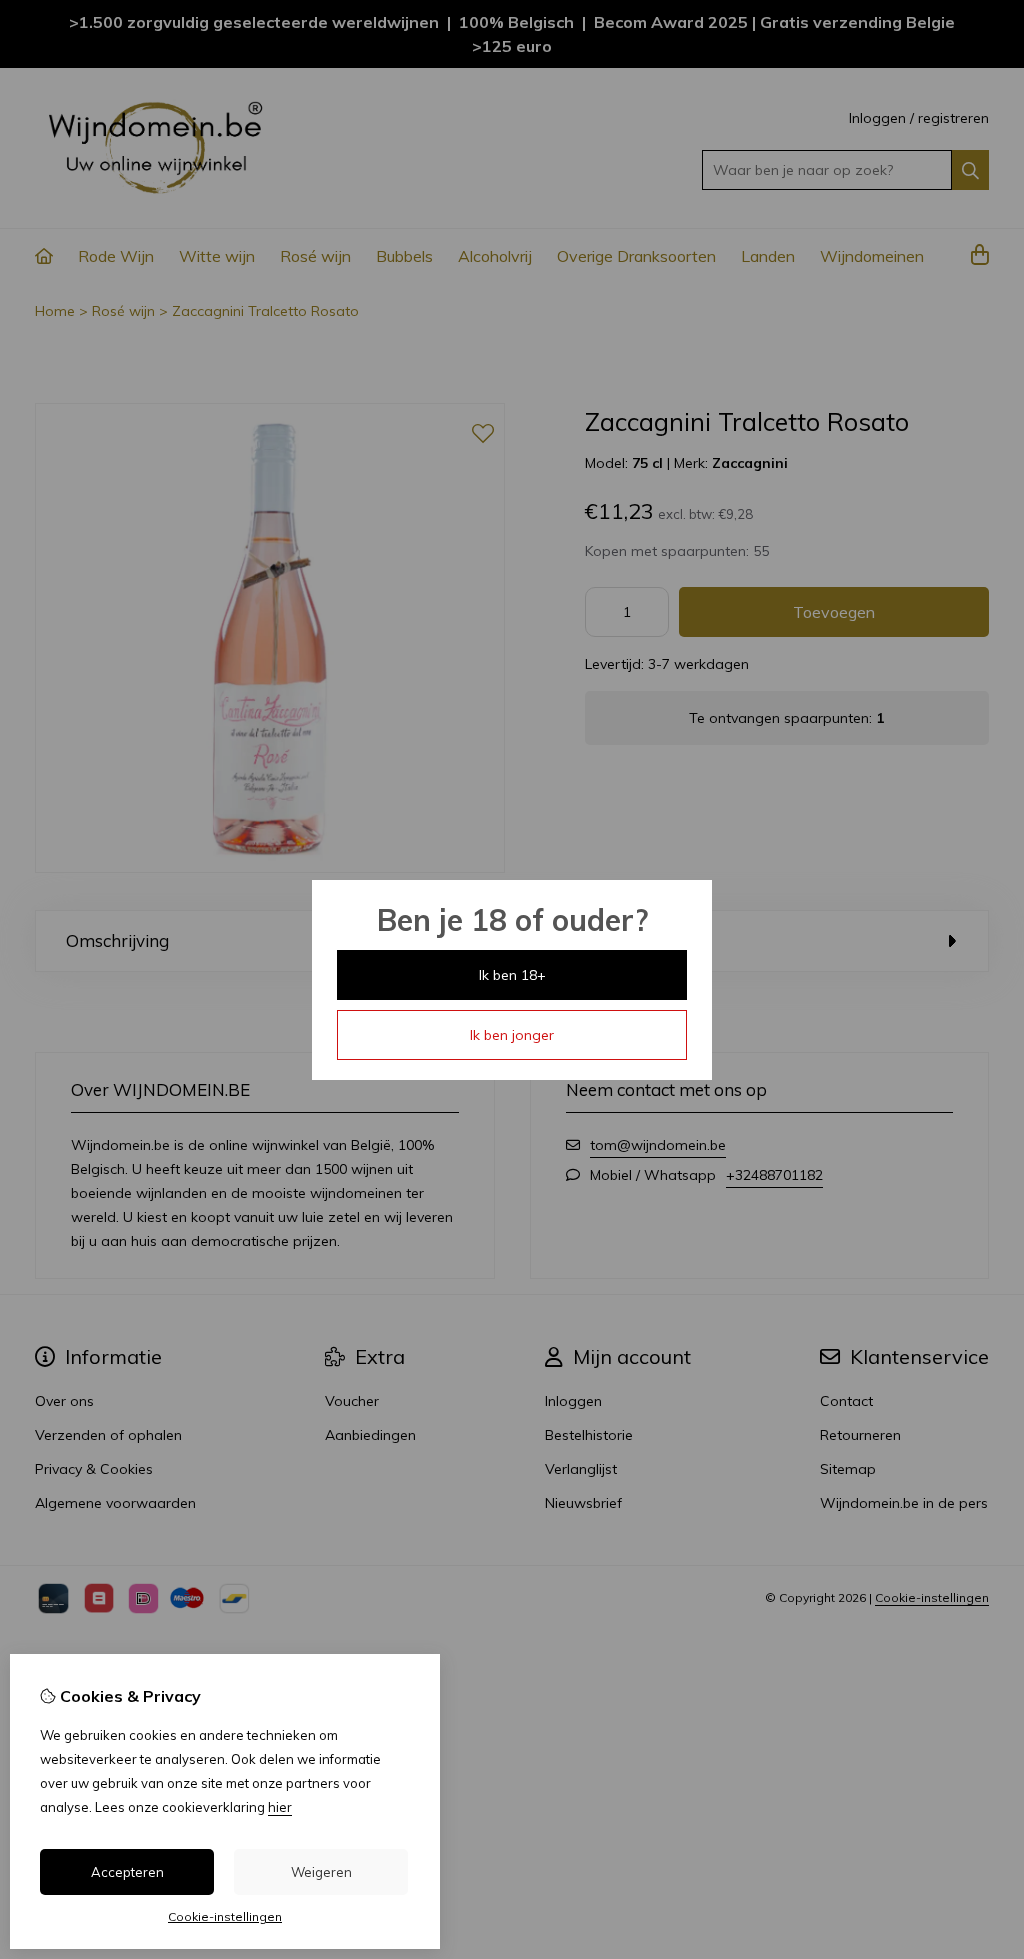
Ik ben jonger (512, 1035)
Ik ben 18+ (512, 975)
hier (280, 1807)
